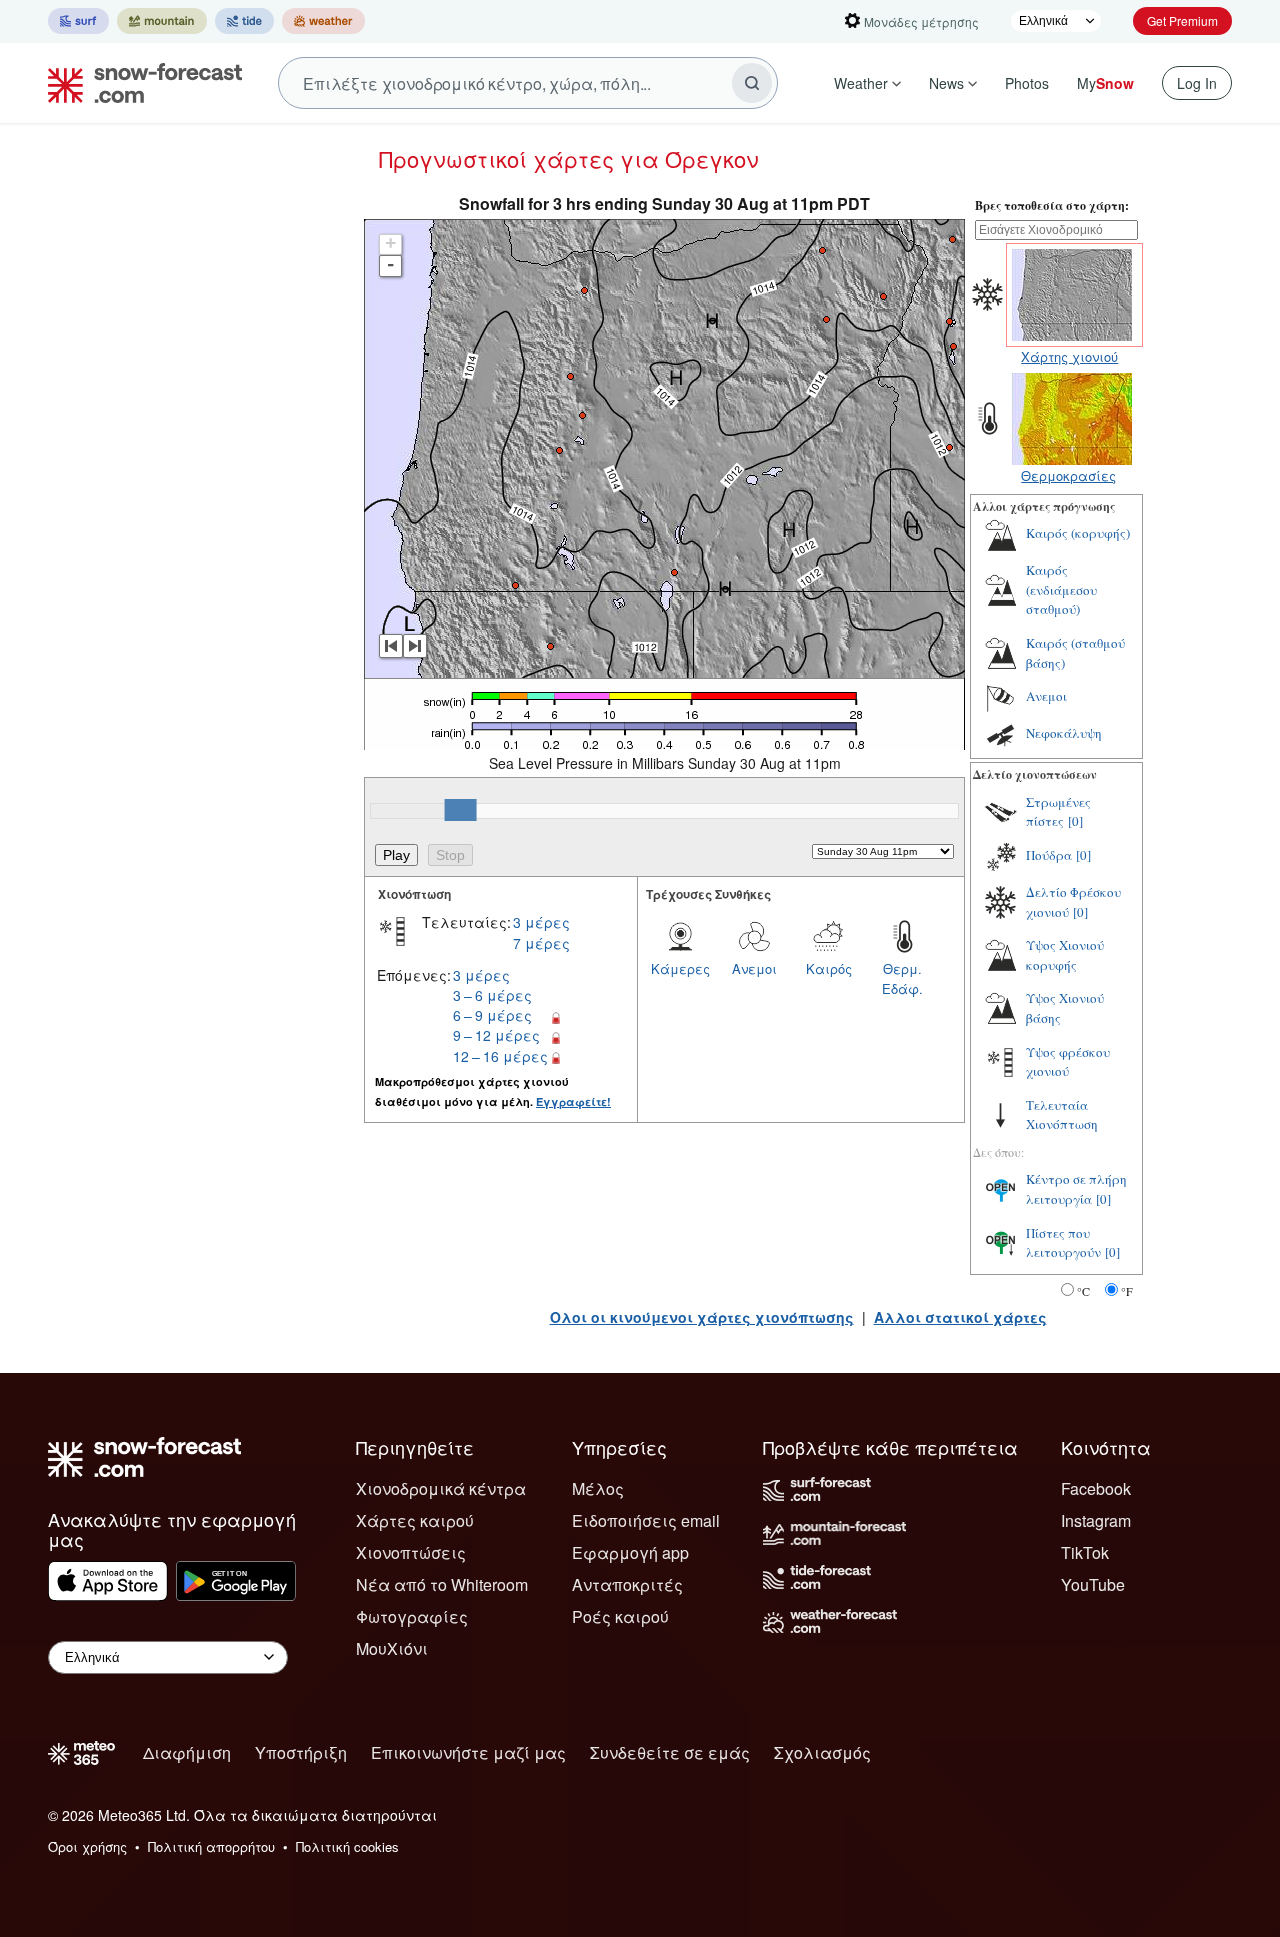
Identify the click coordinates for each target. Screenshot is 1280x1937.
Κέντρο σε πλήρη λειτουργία (1076, 1189)
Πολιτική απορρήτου (211, 1846)
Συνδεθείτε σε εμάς (670, 1752)
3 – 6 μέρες (492, 995)
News (946, 83)
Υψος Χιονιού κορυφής (1065, 955)
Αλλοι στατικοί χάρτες (960, 1317)
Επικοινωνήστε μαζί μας (468, 1752)
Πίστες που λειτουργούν (1063, 1243)
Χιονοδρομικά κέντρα (441, 1488)
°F (1127, 1291)
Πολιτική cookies (347, 1846)
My (1105, 83)
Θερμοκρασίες (1068, 475)
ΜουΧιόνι (392, 1648)
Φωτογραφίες (412, 1616)
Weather (861, 83)
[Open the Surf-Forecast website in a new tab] (78, 21)
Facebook (1096, 1488)
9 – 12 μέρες (496, 1035)
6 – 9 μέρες (492, 1015)
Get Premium (1182, 20)
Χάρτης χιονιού (1069, 356)
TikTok (1085, 1552)
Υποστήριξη (301, 1752)
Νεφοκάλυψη (1064, 733)
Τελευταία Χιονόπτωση (1062, 1115)
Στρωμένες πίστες (1058, 812)
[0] (1075, 821)
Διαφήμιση (187, 1752)
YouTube (1093, 1584)
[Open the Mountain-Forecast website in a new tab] (162, 21)
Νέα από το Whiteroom (442, 1584)
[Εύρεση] (752, 83)
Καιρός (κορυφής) (1078, 533)
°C (1083, 1291)
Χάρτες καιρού (415, 1520)
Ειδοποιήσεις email (646, 1520)
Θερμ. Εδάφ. (902, 978)
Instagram (1096, 1520)
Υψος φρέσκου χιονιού (1068, 1062)
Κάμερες (680, 968)
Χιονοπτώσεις (411, 1552)
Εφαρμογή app (630, 1552)
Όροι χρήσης (87, 1846)
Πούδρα (1049, 855)
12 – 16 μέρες (500, 1056)
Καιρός (829, 968)
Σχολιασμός (822, 1752)
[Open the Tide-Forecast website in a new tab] (244, 21)
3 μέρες (541, 922)
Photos (1027, 83)
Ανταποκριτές (627, 1584)
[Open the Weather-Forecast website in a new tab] (323, 21)
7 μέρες (541, 943)
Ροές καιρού (620, 1616)
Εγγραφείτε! (573, 1101)
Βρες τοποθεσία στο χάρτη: (1052, 205)
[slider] (461, 810)
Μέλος (598, 1488)
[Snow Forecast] (139, 83)
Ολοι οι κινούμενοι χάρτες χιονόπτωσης (702, 1317)
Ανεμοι (754, 968)
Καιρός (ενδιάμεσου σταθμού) (1061, 589)
